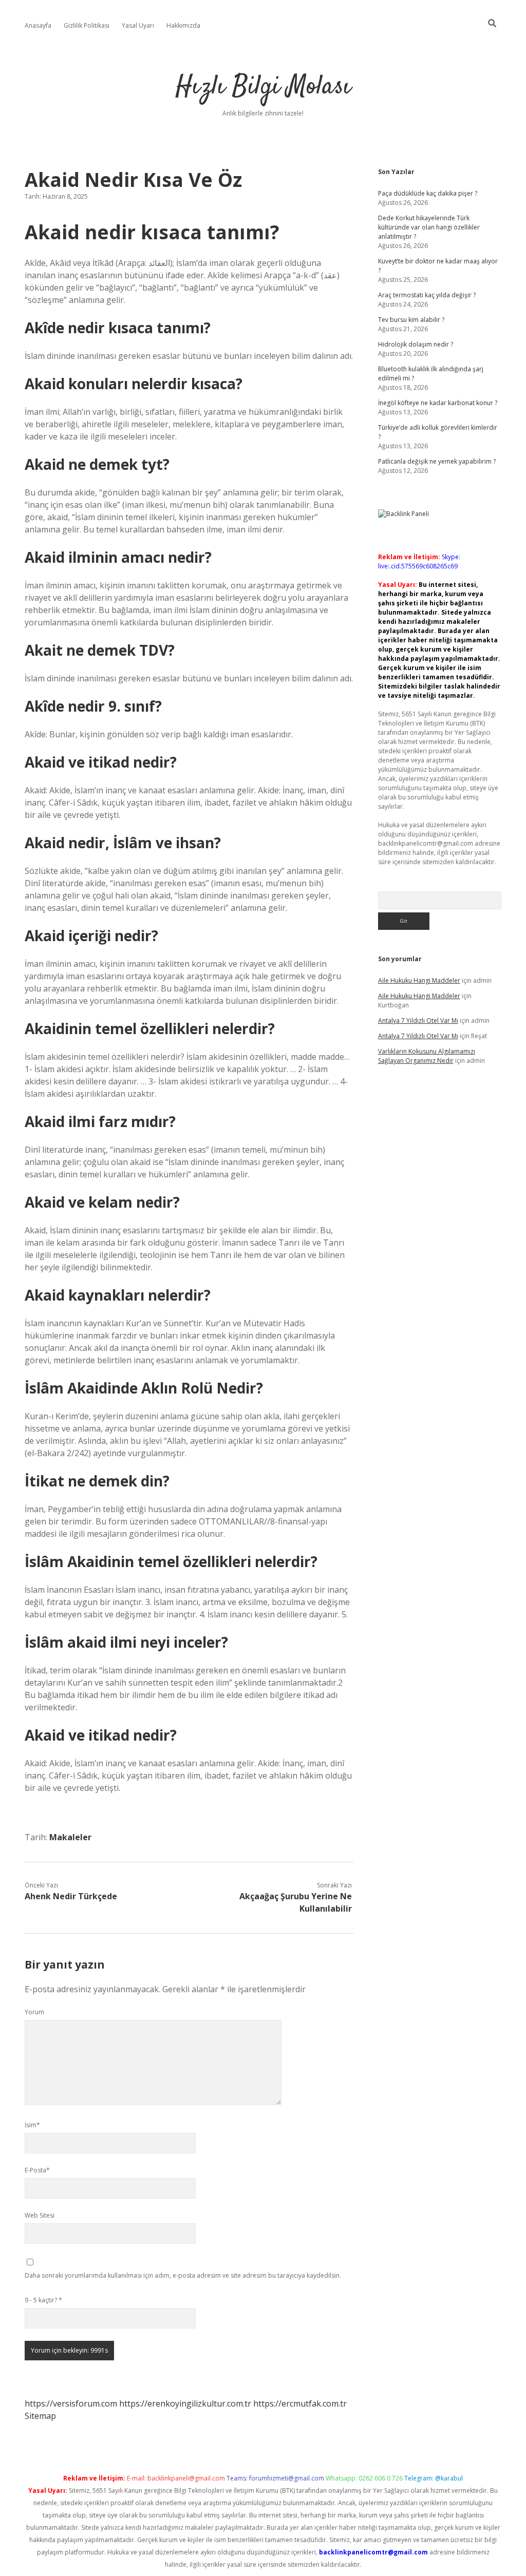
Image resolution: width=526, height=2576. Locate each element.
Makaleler (70, 1837)
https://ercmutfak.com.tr (300, 2403)
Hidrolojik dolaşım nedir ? (416, 344)
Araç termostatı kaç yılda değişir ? (427, 295)
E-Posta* (37, 2170)
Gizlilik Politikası (87, 25)
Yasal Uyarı (138, 25)
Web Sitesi (40, 2215)
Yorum (34, 2012)
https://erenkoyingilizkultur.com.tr (185, 2403)
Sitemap (40, 2416)
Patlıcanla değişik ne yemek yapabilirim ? (437, 461)
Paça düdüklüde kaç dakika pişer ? (428, 193)
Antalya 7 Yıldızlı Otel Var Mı (418, 1020)
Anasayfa (38, 25)
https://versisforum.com (71, 2403)
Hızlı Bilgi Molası (263, 87)
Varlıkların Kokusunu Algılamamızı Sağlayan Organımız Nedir (427, 1056)
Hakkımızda (183, 25)
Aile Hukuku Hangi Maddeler (419, 980)
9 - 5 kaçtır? (43, 2300)
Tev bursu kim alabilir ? (411, 320)
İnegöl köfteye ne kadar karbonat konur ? (438, 403)
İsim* (32, 2125)
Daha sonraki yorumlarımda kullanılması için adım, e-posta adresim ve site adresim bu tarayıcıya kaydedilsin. (183, 2275)
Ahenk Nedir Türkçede (71, 1896)
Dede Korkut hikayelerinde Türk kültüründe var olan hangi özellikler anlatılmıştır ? (429, 227)
